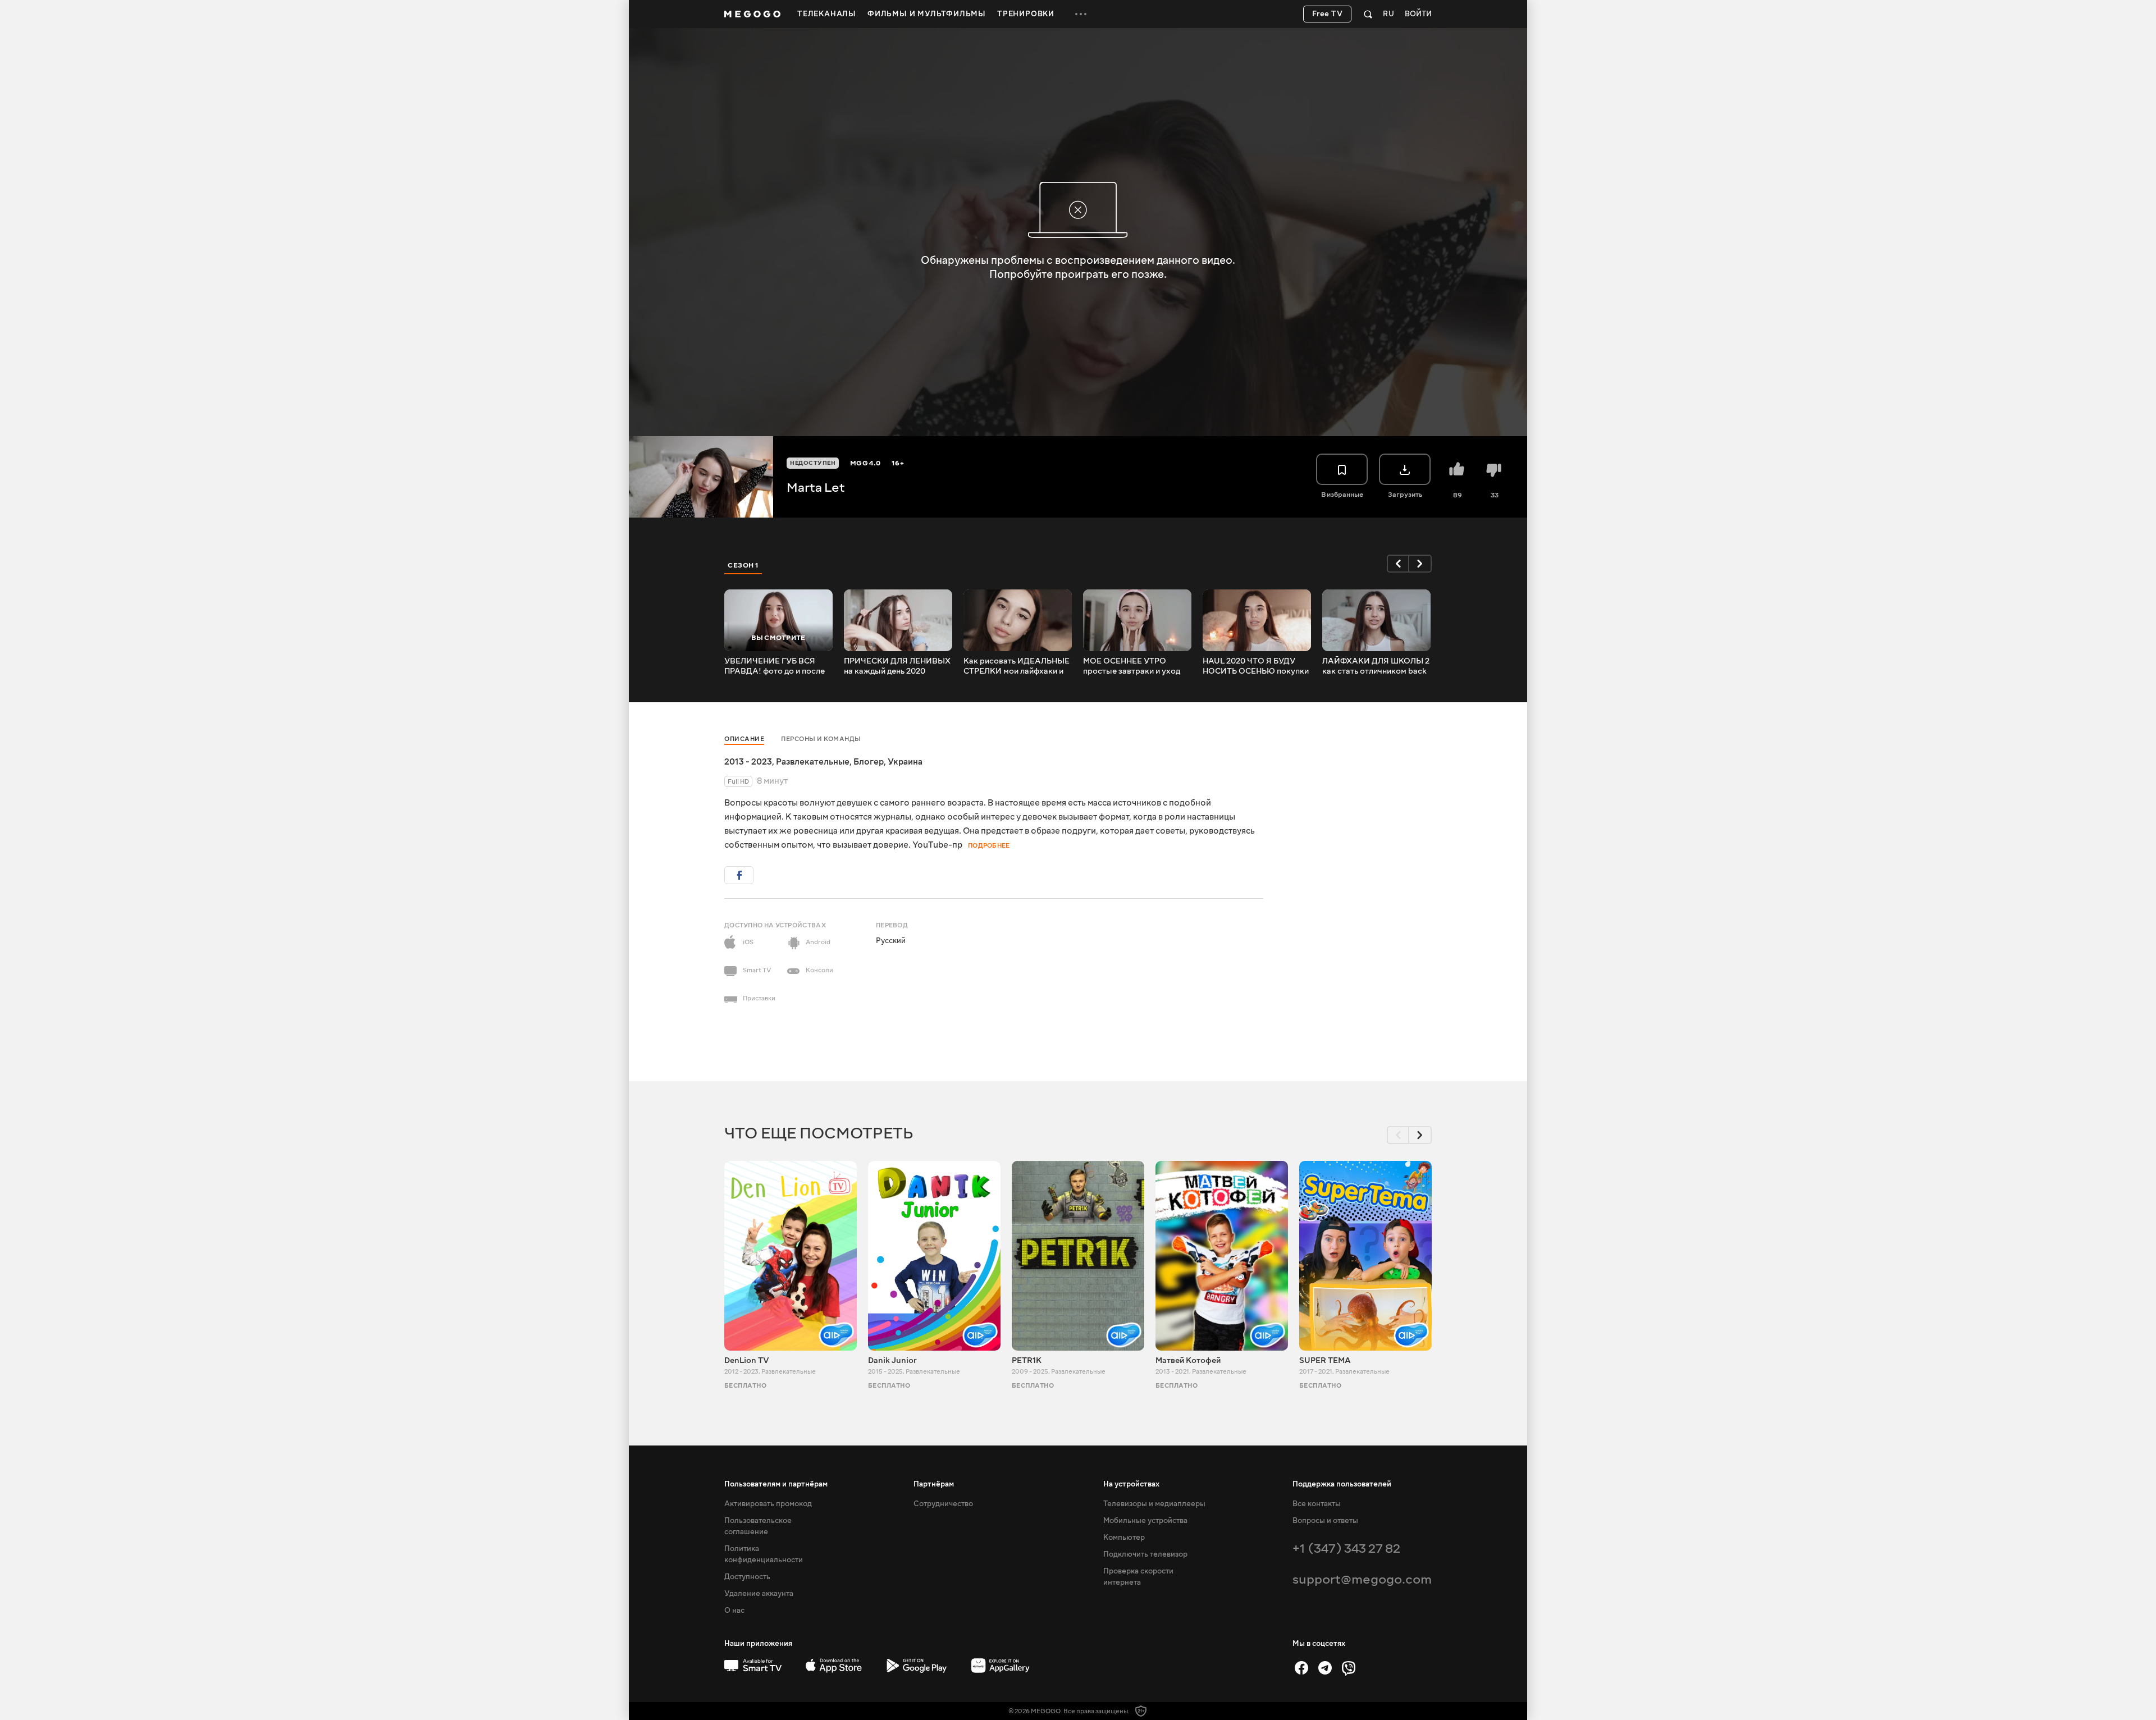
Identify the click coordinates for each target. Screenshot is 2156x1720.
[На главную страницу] (752, 14)
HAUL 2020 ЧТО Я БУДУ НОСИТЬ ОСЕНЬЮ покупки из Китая (1256, 666)
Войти (1418, 14)
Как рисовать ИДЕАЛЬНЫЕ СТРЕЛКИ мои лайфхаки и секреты (1017, 666)
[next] (1420, 564)
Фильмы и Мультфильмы (927, 14)
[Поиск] (1368, 14)
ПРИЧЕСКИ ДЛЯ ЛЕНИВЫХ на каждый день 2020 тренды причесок (897, 666)
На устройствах (1131, 1484)
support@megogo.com (1362, 1579)
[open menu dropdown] (1081, 14)
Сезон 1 (743, 565)
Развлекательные (813, 762)
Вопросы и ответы (1325, 1521)
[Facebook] (1301, 1668)
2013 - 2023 (748, 762)
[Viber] (1349, 1668)
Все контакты (1317, 1504)
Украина (905, 762)
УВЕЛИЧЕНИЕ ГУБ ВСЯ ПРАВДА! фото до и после (775, 666)
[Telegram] (1325, 1668)
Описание (744, 739)
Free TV (1328, 14)
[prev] (1398, 564)
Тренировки (1026, 14)
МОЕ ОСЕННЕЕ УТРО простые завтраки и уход (1132, 666)
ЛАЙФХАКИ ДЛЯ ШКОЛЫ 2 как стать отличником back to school (1376, 666)
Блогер (869, 762)
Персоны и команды (821, 739)
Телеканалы (827, 14)
